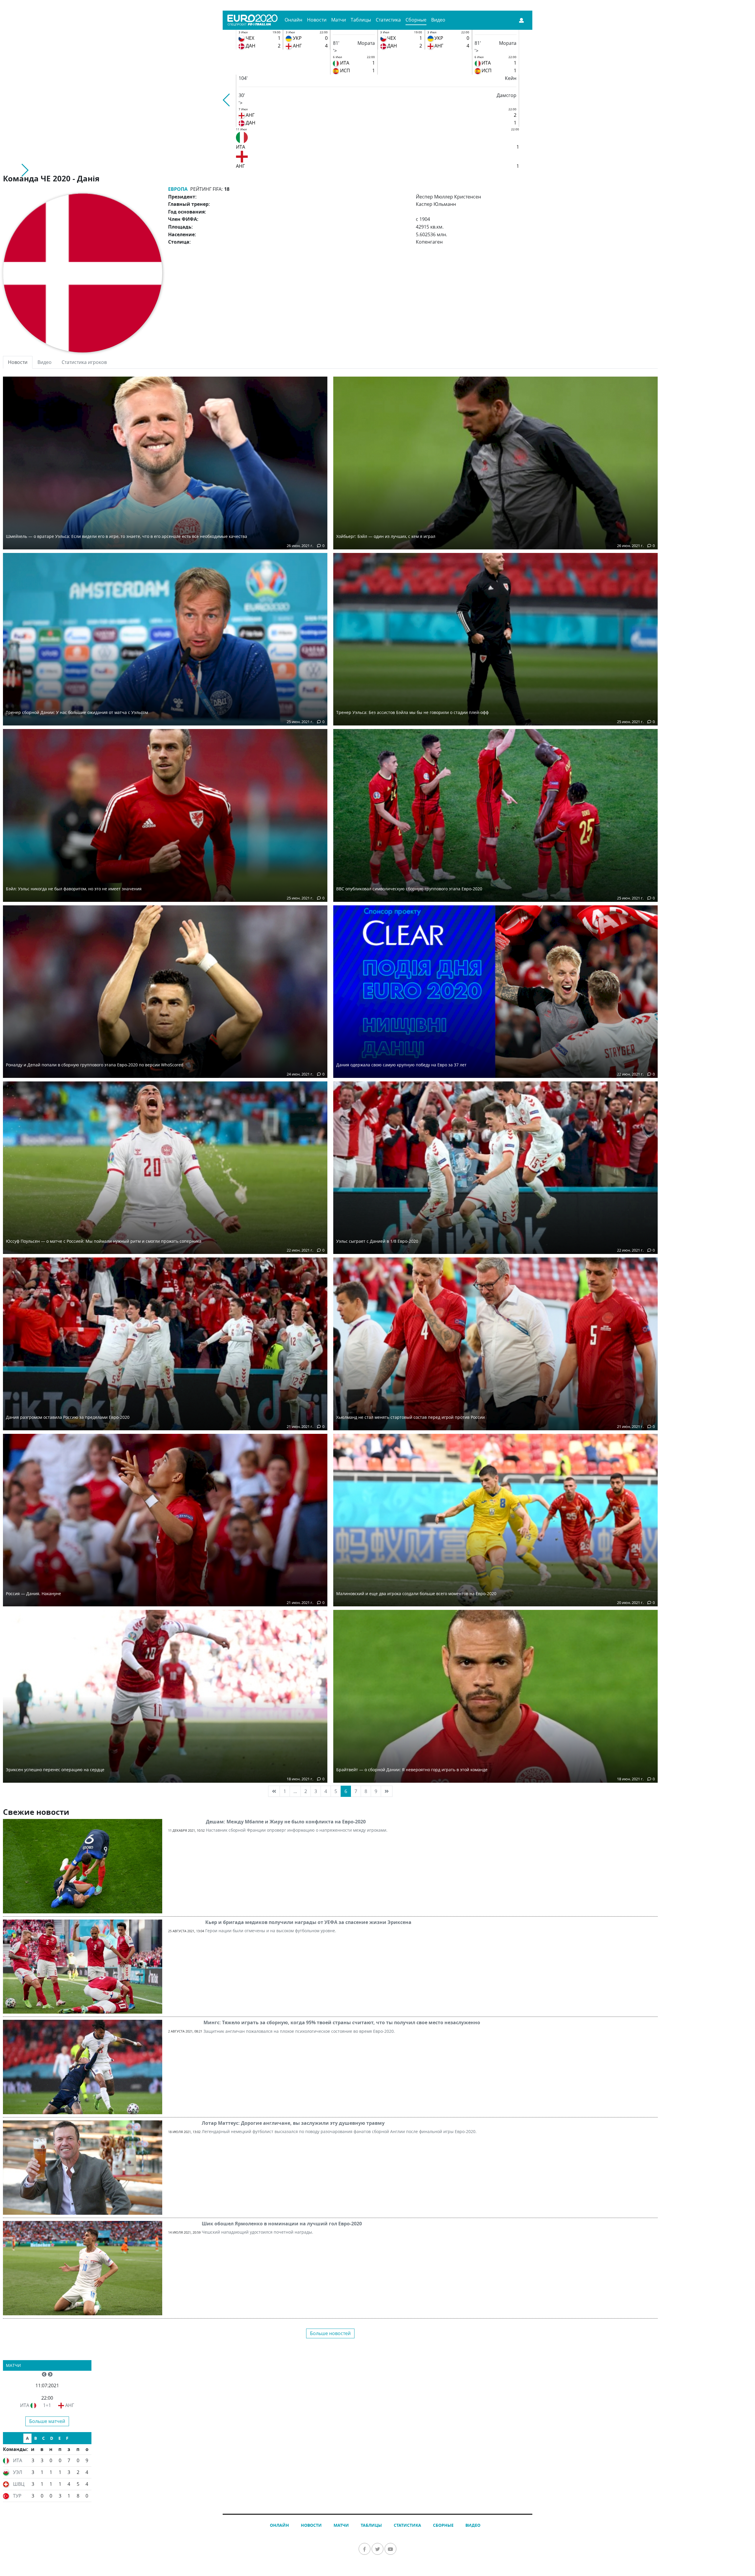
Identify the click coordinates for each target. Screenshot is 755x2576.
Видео (438, 20)
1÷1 (47, 2405)
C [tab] (44, 2438)
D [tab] (52, 2438)
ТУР (17, 2496)
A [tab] (27, 2438)
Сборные (416, 20)
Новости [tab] (18, 362)
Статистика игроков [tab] (84, 362)
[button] (227, 100)
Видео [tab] (45, 362)
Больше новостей (330, 2333)
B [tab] (36, 2438)
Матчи (339, 20)
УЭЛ (18, 2472)
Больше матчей (47, 2421)
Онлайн (293, 20)
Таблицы (361, 20)
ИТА (25, 2405)
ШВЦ (19, 2484)
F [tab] (67, 2438)
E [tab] (60, 2438)
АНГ (70, 2405)
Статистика (388, 20)
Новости (317, 20)
